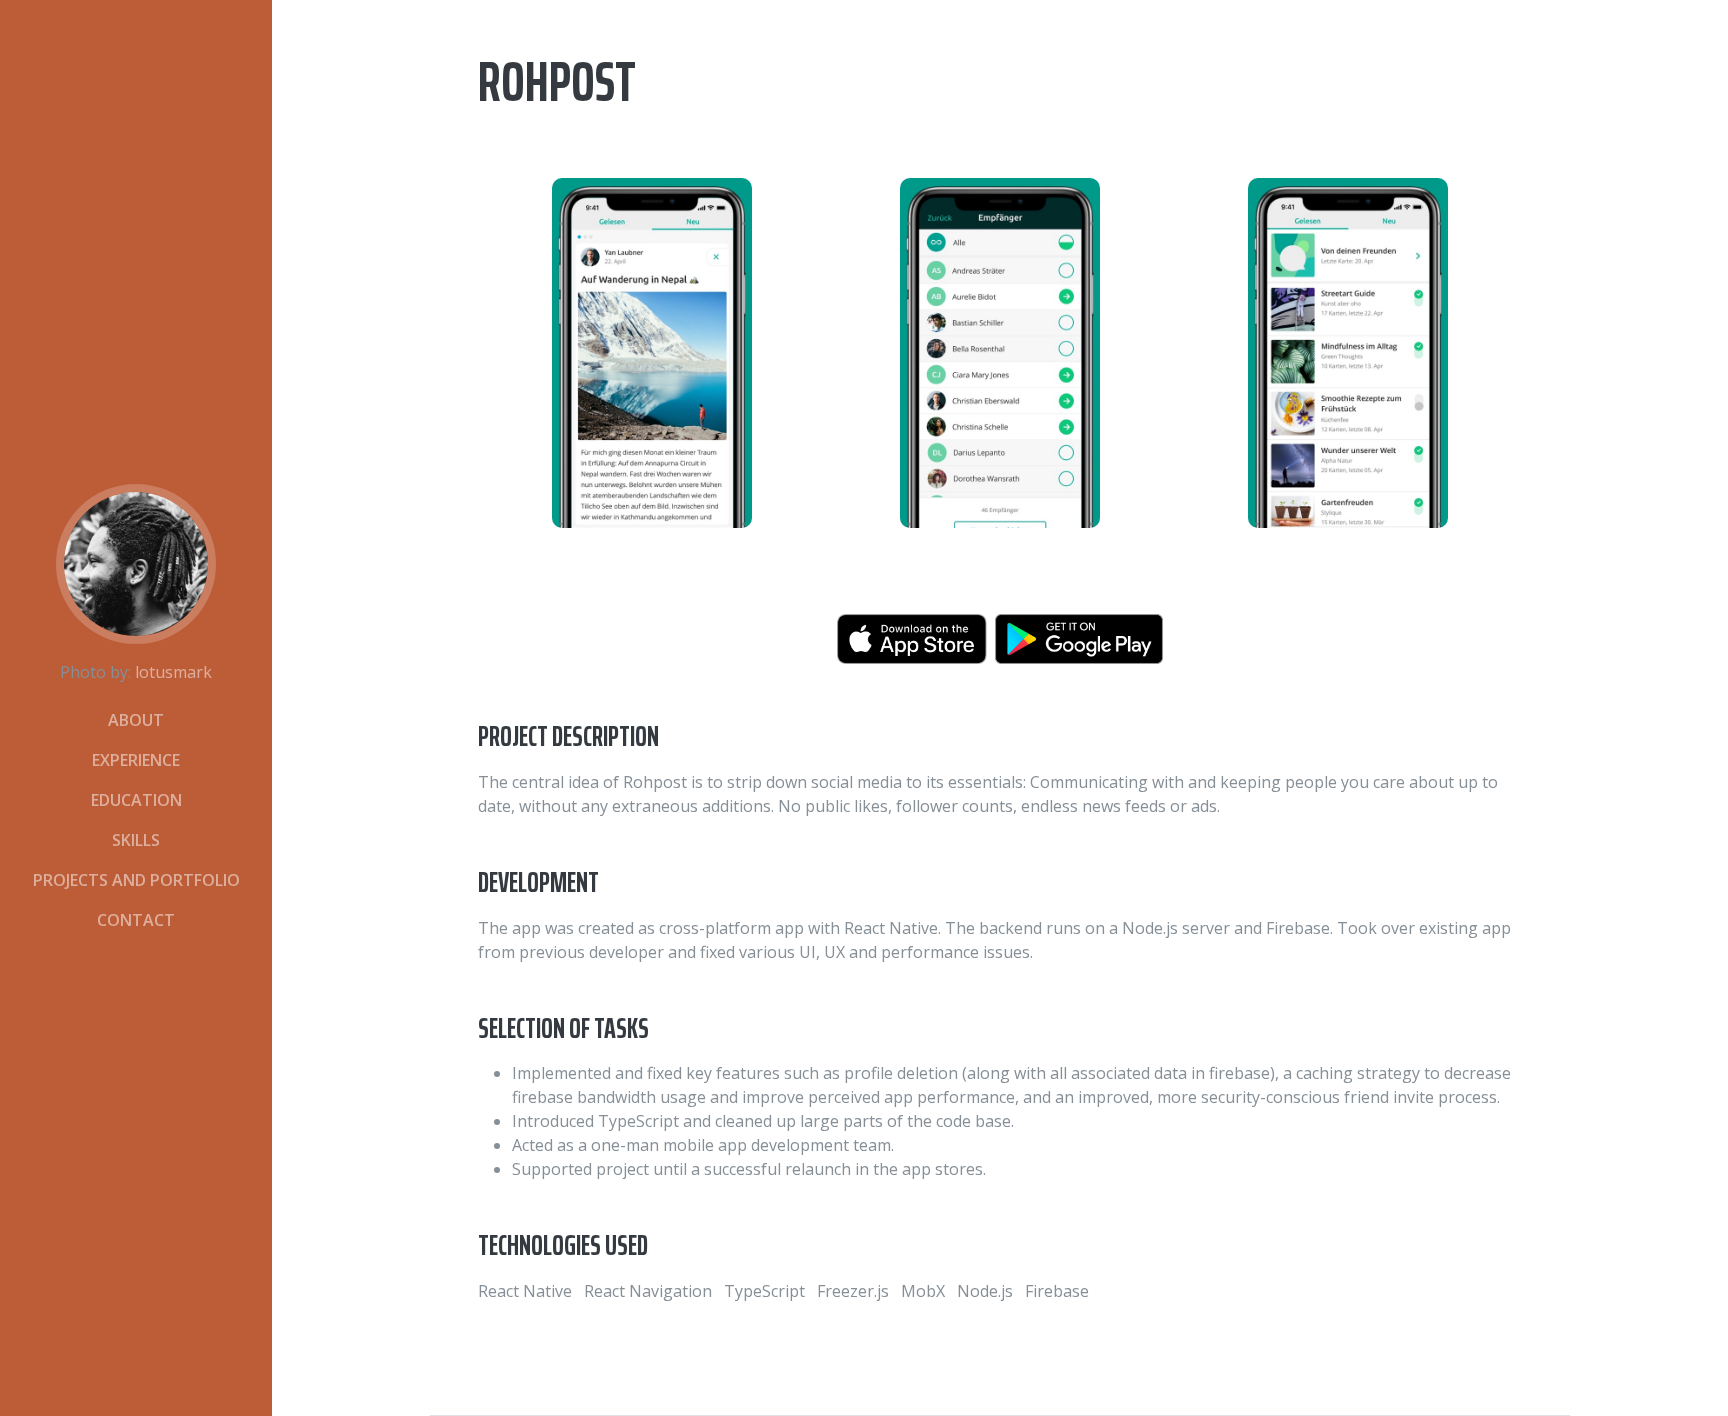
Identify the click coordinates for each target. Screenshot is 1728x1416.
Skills (136, 840)
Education (136, 800)
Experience (136, 760)
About (136, 720)
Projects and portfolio (136, 880)
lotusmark (173, 672)
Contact (136, 920)
